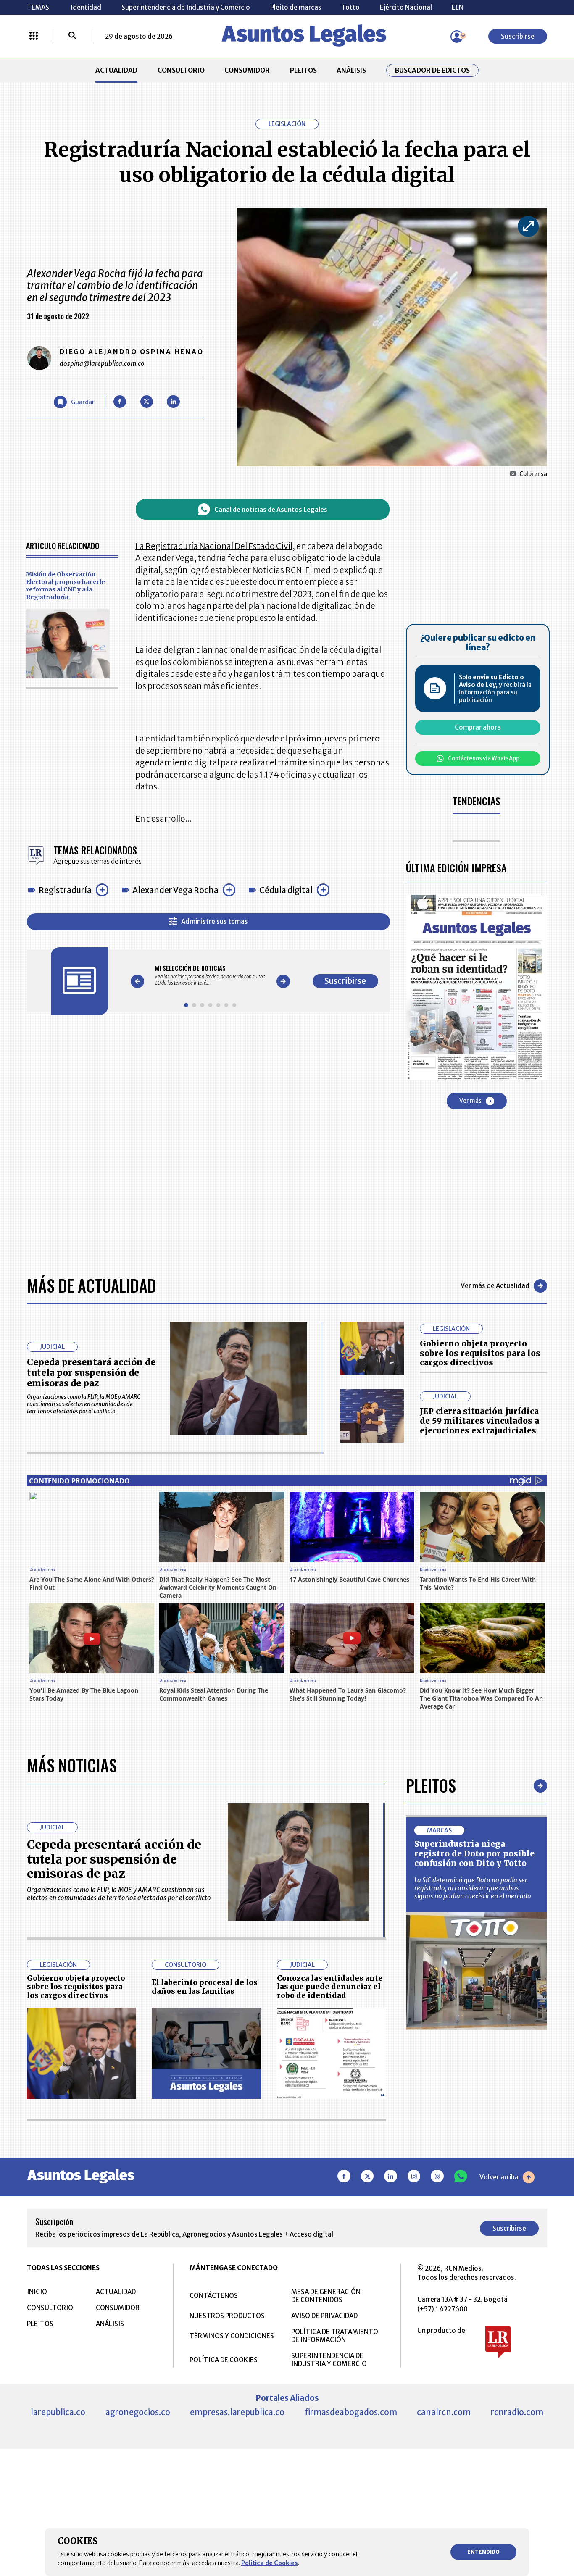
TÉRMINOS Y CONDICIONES (232, 2336)
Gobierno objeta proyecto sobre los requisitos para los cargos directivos (480, 1353)
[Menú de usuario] (457, 37)
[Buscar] (73, 37)
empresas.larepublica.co (237, 2412)
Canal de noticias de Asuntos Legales (271, 510)
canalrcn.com (444, 2412)
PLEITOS (303, 70)
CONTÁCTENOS (214, 2296)
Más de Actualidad (92, 1285)
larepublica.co (58, 2412)
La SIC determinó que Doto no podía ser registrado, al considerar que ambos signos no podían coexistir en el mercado (473, 1888)
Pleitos (431, 1785)
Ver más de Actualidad (495, 1286)
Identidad (86, 7)
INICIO (37, 2292)
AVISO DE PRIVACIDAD (324, 2316)
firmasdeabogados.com (351, 2412)
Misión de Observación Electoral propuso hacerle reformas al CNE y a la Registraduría (66, 586)
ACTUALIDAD (116, 70)
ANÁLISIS (351, 70)
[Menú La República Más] (34, 37)
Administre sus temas (215, 921)
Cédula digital (286, 890)
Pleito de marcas (296, 7)
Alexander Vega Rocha (175, 890)
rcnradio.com (517, 2412)
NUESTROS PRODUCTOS (227, 2316)
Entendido (483, 2552)
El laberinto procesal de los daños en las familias (205, 1987)
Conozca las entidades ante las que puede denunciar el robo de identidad (330, 1987)
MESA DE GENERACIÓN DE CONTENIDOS (326, 2296)
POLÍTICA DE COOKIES (224, 2360)
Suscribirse (518, 36)
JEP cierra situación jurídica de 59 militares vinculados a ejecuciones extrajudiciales (479, 1421)
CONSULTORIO (181, 70)
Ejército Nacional (406, 7)
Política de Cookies (270, 2563)
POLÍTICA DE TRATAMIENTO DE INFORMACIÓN (335, 2336)
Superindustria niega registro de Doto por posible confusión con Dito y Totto (474, 1853)
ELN (458, 7)
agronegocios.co (138, 2412)
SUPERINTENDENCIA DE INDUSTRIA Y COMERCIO (329, 2360)
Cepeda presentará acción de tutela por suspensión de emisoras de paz (91, 1373)
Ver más (470, 1101)
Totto (350, 7)
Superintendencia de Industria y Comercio (186, 7)
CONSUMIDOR (247, 70)
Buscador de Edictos (432, 70)
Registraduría (65, 890)
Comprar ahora (478, 727)
